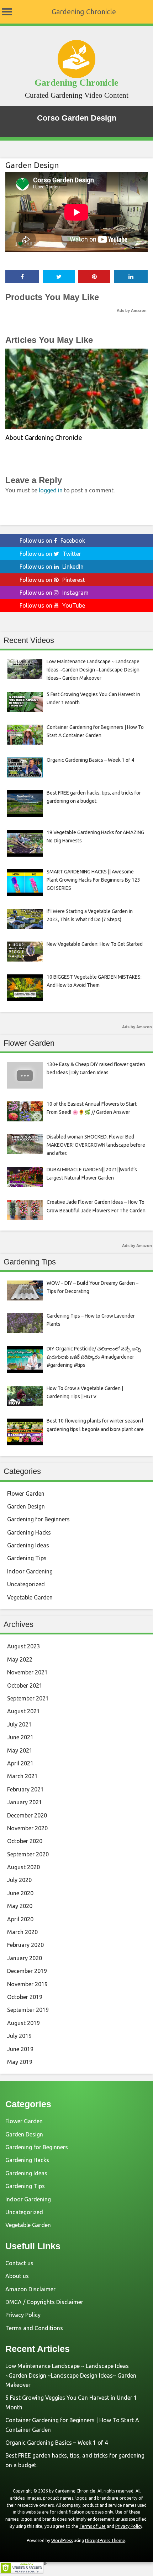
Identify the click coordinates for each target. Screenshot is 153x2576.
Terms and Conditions (34, 2328)
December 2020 (27, 1815)
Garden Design (32, 165)
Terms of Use (93, 2526)
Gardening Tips (27, 1558)
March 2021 (22, 1776)
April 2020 (20, 1919)
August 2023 (23, 1646)
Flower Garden (26, 1494)
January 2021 (25, 1802)
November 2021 (27, 1672)
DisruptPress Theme (105, 2540)
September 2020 (28, 1854)
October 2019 (25, 1997)
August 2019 (23, 2023)
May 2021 (20, 1750)
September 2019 (28, 2010)
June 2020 (20, 1893)
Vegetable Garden (30, 1597)
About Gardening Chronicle (44, 437)
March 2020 (22, 1932)
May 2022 (20, 1659)
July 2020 (19, 1880)
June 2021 (20, 1737)
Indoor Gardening (30, 1571)
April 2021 (20, 1763)
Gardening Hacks (29, 1532)
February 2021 (25, 1789)
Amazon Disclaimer (30, 2289)
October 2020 (25, 1841)
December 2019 (27, 1971)
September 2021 (28, 1698)
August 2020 (23, 1867)
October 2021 (25, 1685)
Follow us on (52, 541)
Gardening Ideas (28, 1545)
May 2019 (20, 2062)
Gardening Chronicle (84, 12)
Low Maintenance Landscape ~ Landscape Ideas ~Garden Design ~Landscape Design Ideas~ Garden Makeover (71, 2375)
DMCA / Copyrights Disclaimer (44, 2302)
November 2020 (27, 1828)
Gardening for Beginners (38, 1519)
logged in (51, 490)
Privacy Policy (23, 2315)
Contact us (19, 2263)
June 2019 (20, 2049)
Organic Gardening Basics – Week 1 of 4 (57, 2443)
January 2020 (25, 1958)
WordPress (62, 2540)
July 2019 (19, 2036)
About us (17, 2276)
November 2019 (27, 1984)
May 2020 (20, 1906)
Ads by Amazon (132, 310)
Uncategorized (26, 1584)
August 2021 (23, 1711)
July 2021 (19, 1724)
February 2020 (25, 1945)
